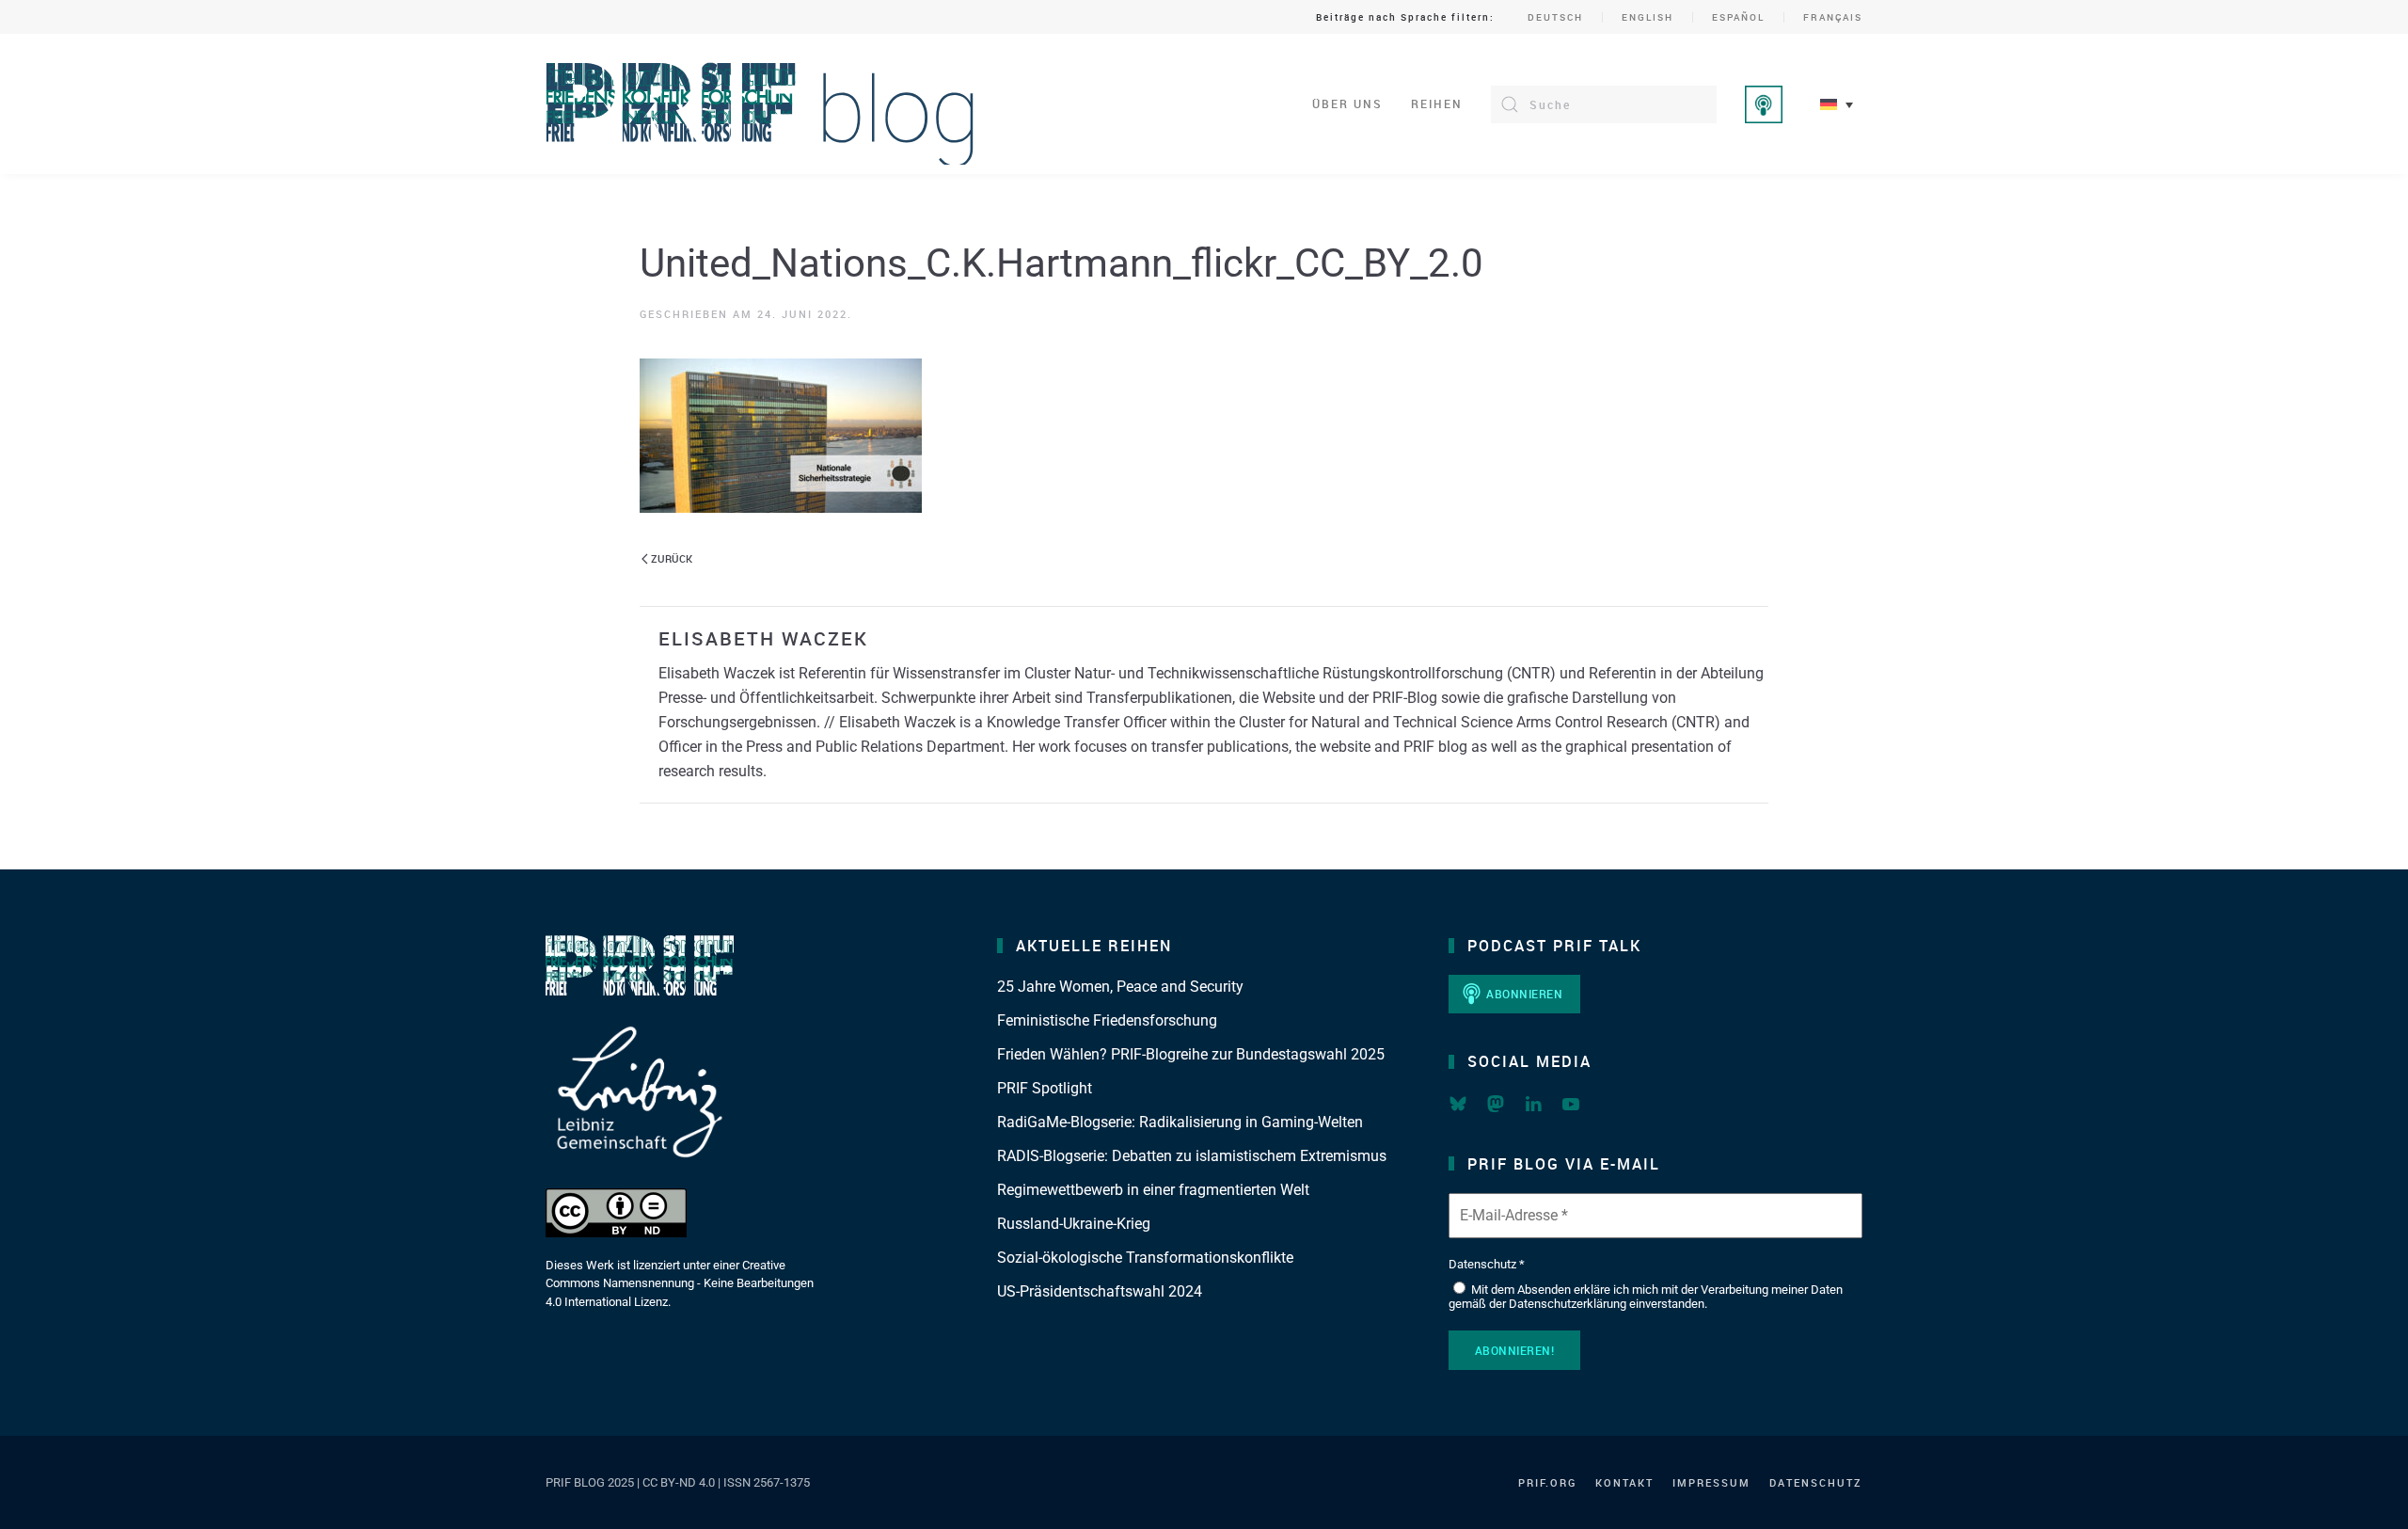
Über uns (1347, 104)
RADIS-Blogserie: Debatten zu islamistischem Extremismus (1192, 1156)
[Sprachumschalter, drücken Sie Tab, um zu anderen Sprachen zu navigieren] (1837, 104)
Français (1833, 17)
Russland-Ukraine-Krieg (1074, 1224)
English (1648, 17)
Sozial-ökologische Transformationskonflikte (1145, 1258)
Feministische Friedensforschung (1107, 1020)
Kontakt (1624, 1482)
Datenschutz (1816, 1482)
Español (1738, 17)
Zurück (672, 558)
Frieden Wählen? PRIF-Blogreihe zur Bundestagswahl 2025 (1191, 1054)
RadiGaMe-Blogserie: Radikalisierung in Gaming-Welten (1180, 1122)
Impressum (1711, 1482)
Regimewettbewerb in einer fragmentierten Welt (1153, 1190)
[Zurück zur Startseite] (760, 104)
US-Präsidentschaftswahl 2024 (1100, 1291)
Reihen (1437, 104)
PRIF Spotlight (1045, 1088)
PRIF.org (1547, 1482)
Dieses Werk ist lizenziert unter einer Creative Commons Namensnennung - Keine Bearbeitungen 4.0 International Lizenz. (680, 1283)
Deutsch (1555, 17)
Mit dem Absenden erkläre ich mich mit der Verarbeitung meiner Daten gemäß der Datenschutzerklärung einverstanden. (1646, 1297)
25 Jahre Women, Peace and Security (1120, 987)
